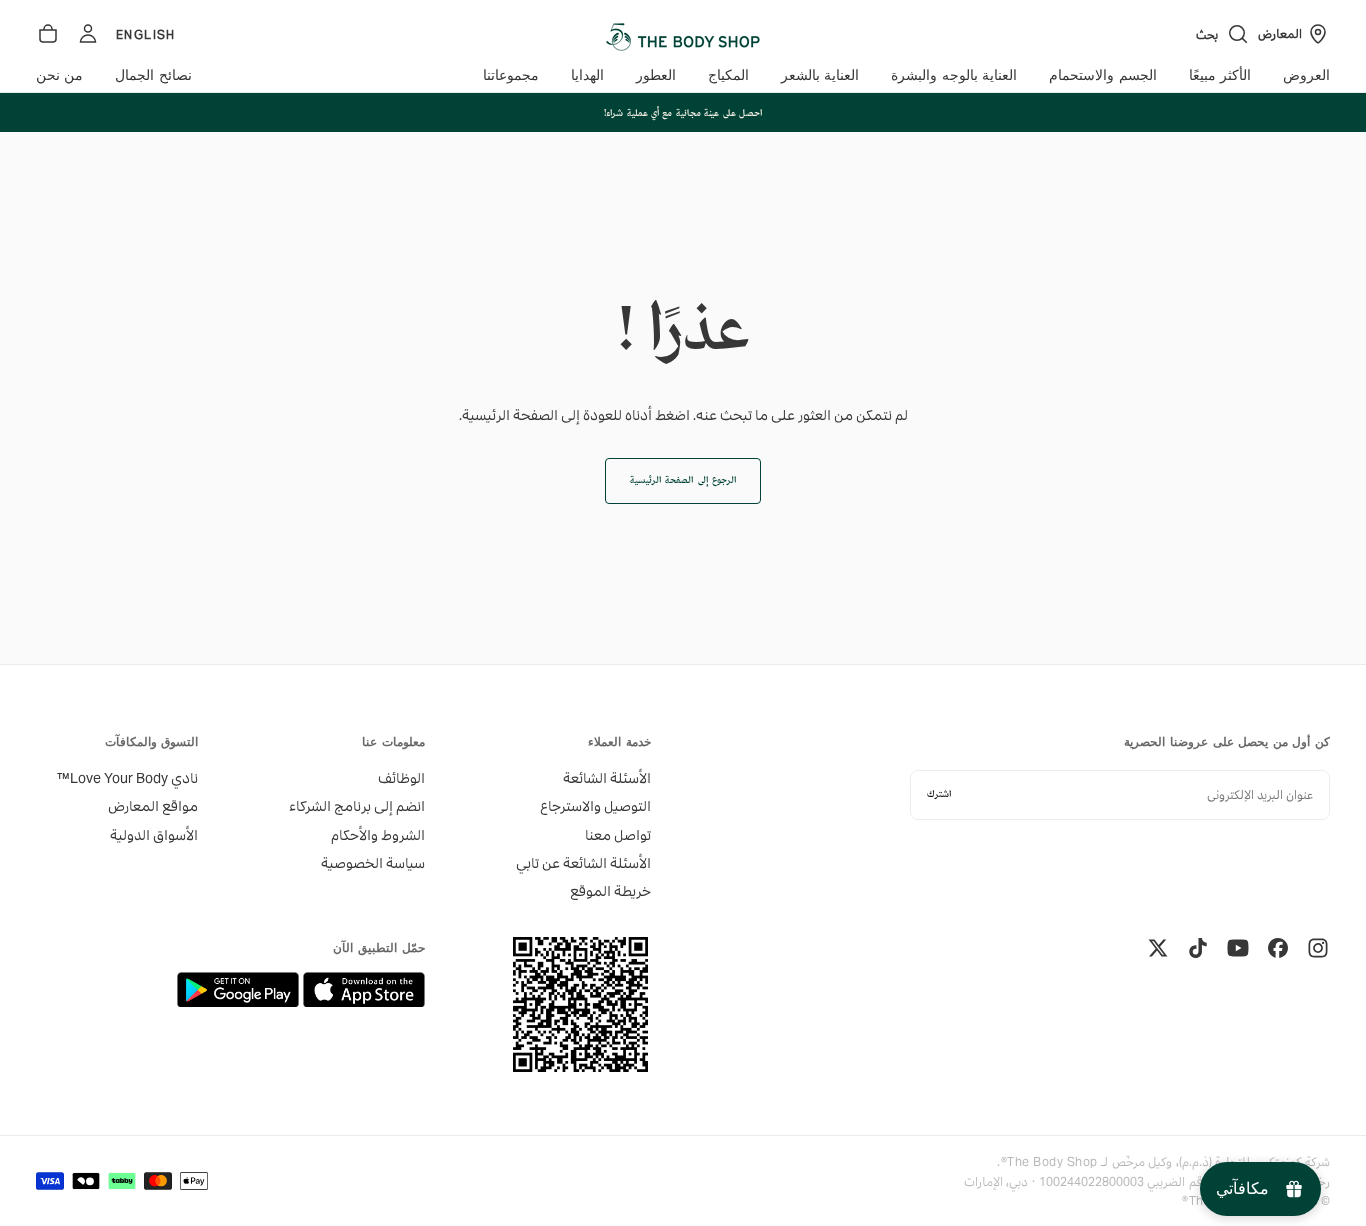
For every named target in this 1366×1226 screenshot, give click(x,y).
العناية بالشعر (820, 76)
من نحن (59, 76)
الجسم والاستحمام (1102, 76)
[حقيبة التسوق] (48, 34)
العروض (1306, 76)
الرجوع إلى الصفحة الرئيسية (683, 480)
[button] (1223, 34)
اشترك (939, 794)
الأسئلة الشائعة (607, 778)
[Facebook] (1278, 948)
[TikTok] (1198, 948)
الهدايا (587, 76)
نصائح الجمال (153, 76)
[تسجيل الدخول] (88, 34)
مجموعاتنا (511, 76)
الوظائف (401, 778)
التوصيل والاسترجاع (595, 806)
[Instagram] (1318, 948)
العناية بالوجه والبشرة (954, 76)
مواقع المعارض (153, 806)
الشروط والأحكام (377, 835)
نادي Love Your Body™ (127, 778)
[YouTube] (1238, 948)
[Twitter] (1158, 948)
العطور (656, 76)
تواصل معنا (618, 835)
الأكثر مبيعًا (1220, 76)
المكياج (728, 76)
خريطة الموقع (610, 891)
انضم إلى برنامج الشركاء (356, 806)
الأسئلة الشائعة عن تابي (583, 863)
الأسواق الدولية (154, 835)
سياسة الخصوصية (372, 863)
